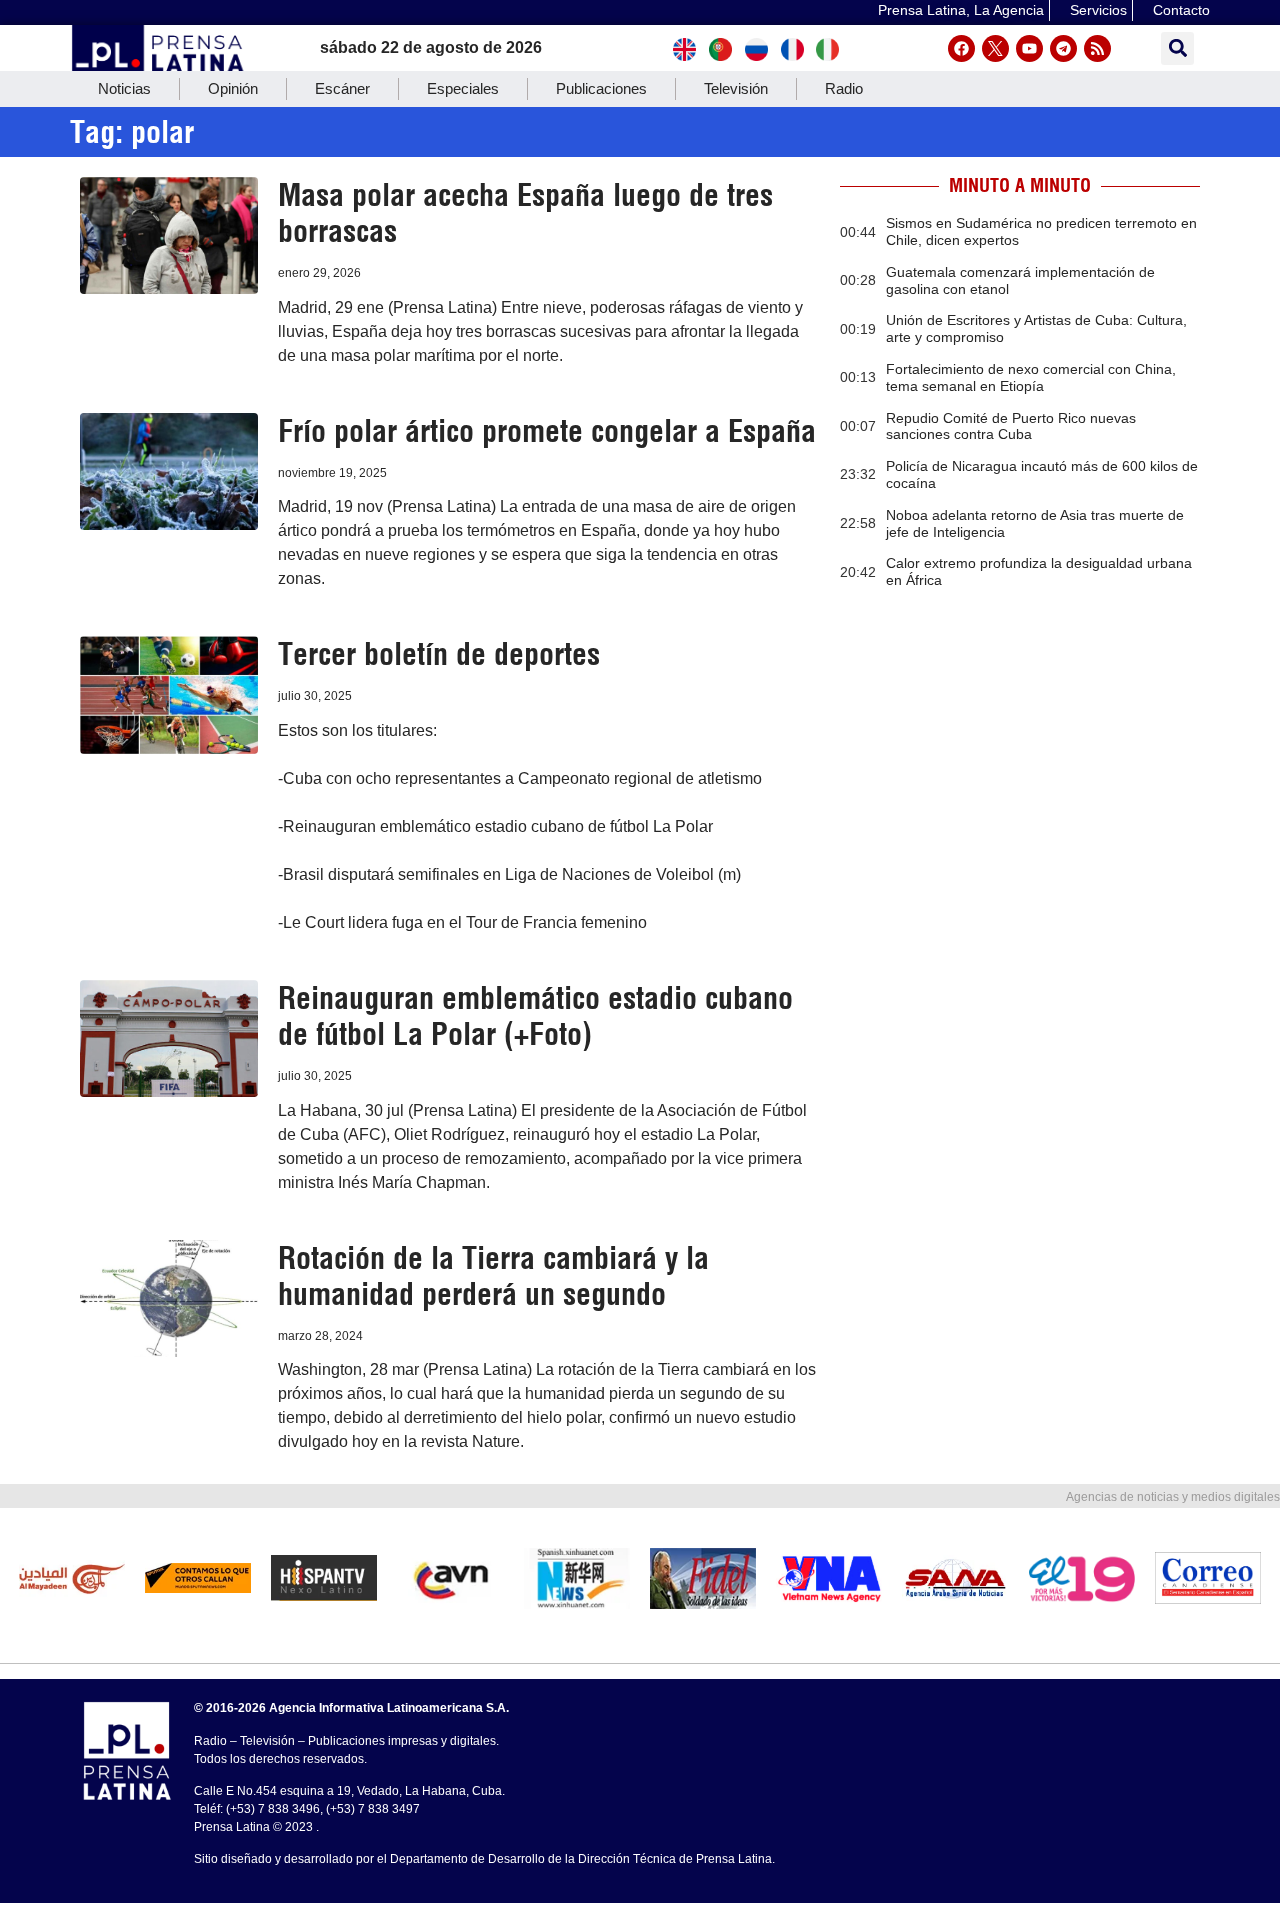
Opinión (233, 88)
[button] (1177, 48)
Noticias (124, 88)
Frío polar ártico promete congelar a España (547, 431)
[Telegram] (1063, 48)
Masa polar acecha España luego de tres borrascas (525, 213)
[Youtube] (1029, 48)
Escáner (342, 88)
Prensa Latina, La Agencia (961, 10)
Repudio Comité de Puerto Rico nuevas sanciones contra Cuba (1011, 426)
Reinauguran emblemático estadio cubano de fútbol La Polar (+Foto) (535, 1016)
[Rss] (1097, 48)
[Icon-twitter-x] (995, 48)
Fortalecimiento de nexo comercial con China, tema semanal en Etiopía (1031, 377)
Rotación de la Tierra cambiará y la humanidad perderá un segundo (493, 1276)
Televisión (736, 88)
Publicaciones (601, 88)
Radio (844, 88)
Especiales (463, 88)
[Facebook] (961, 48)
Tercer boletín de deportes (439, 654)
